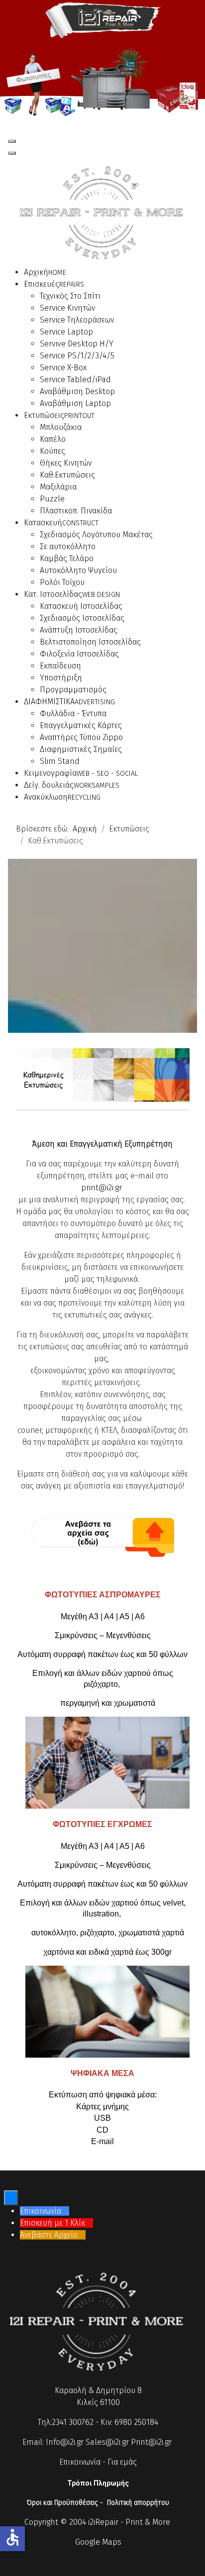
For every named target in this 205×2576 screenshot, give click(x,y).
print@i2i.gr (102, 1188)
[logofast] (102, 19)
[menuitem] (45, 272)
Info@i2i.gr (65, 2442)
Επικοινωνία (80, 2462)
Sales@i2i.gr (107, 2442)
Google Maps (98, 2542)
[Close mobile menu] (12, 153)
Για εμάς (122, 2462)
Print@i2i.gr (151, 2442)
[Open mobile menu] (12, 141)
